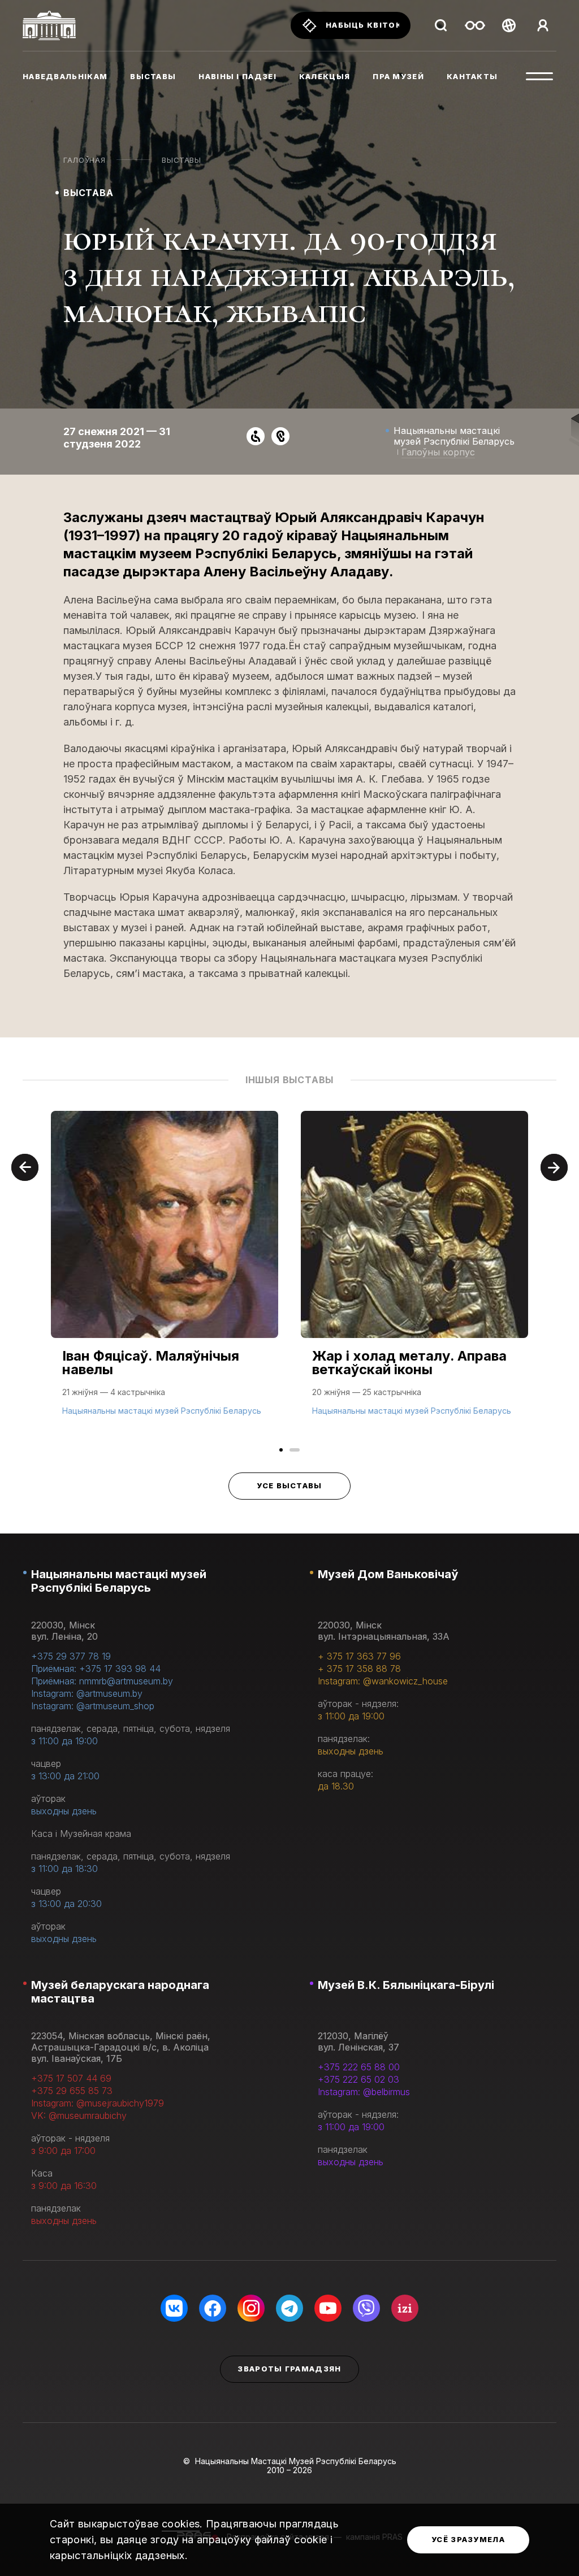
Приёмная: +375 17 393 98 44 (96, 1669)
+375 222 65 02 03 (358, 2079)
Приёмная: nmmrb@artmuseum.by (102, 1681)
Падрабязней (96, 1409)
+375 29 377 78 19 (71, 1656)
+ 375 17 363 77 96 (359, 1656)
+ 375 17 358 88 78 (359, 1669)
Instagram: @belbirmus (364, 2092)
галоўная (84, 160)
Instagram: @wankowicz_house (383, 1681)
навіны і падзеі (237, 76)
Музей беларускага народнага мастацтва (120, 1992)
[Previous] (25, 1167)
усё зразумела (468, 2539)
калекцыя (325, 76)
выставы (153, 76)
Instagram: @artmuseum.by (87, 1693)
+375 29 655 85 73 (72, 2091)
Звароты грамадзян (289, 2369)
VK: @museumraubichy (79, 2115)
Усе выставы (289, 1485)
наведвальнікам (65, 76)
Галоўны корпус (438, 452)
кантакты (472, 76)
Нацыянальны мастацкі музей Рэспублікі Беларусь (119, 1581)
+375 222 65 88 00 (359, 2067)
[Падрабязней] (165, 1275)
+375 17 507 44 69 (71, 2078)
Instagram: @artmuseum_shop (93, 1706)
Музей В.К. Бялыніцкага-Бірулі (406, 1985)
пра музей (398, 76)
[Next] (554, 1167)
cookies (181, 2524)
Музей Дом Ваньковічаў (388, 1574)
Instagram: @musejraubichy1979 (98, 2103)
